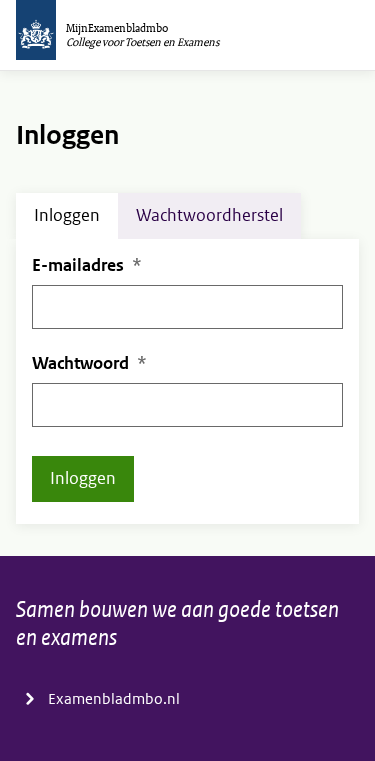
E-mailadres (78, 265)
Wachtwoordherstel (209, 215)
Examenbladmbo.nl (114, 699)
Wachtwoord (80, 363)
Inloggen (67, 215)
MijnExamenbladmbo (117, 28)
